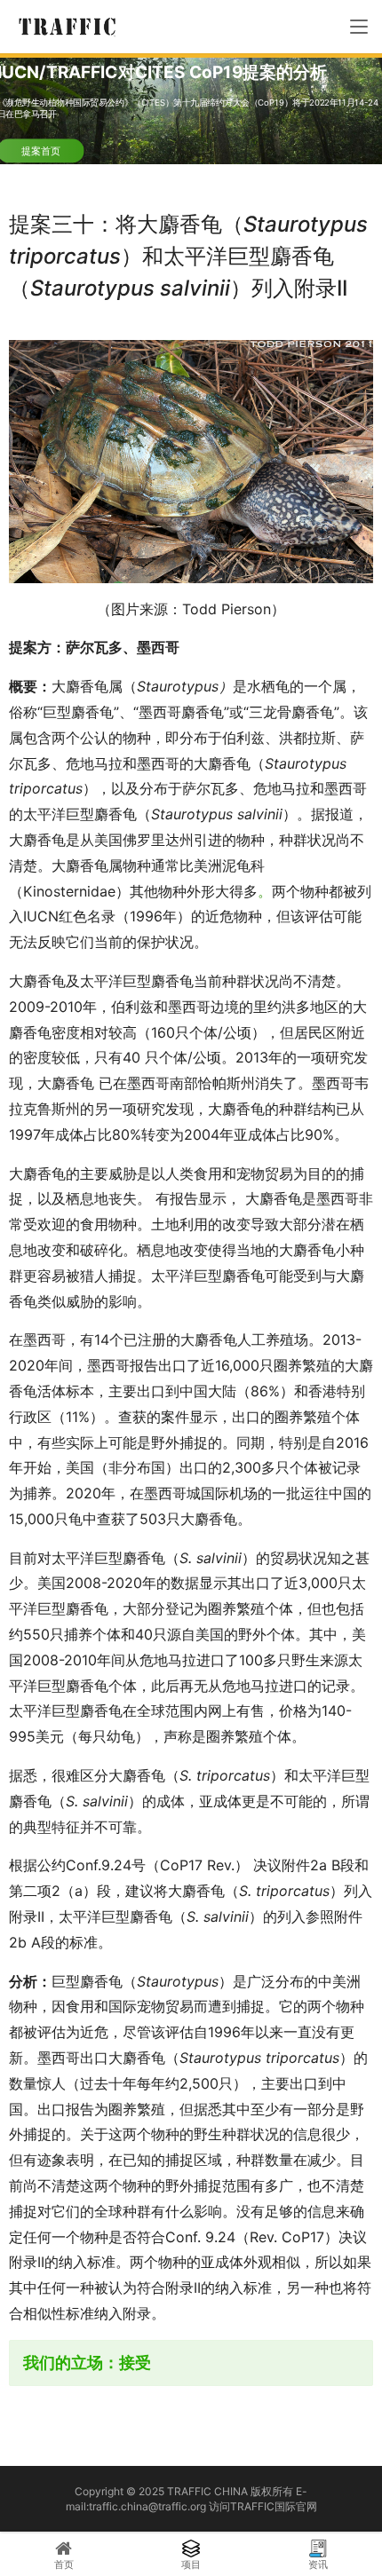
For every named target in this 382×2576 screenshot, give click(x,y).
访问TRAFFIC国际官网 (263, 2506)
